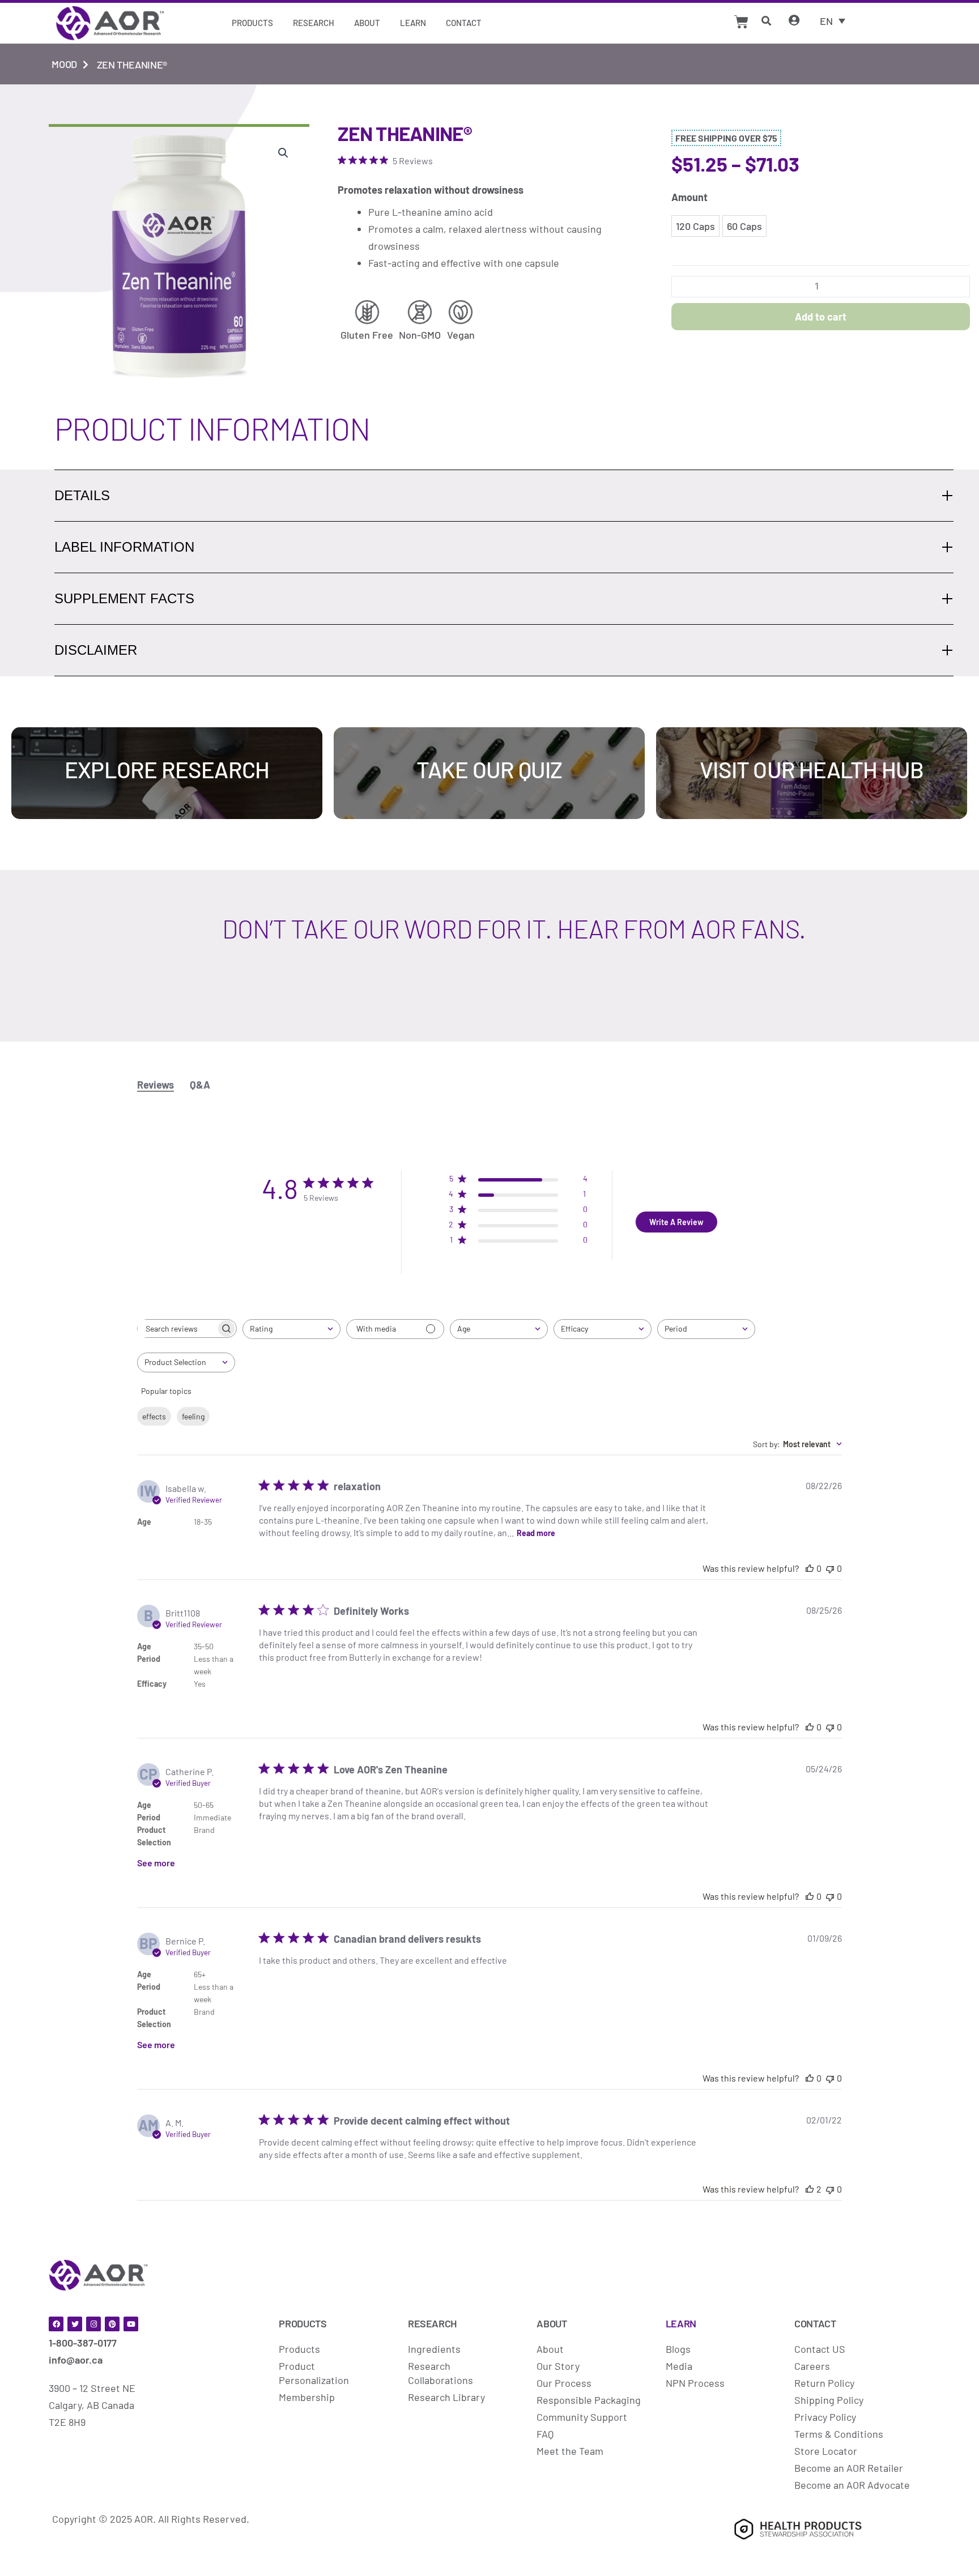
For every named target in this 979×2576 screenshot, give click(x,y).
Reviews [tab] (156, 1085)
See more (156, 1863)
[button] (283, 153)
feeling (193, 1416)
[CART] (741, 22)
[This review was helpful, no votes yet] (810, 1568)
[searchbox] (177, 1328)
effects (154, 1416)
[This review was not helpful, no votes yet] (830, 1568)
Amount (689, 197)
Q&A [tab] (200, 1085)
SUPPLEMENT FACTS (124, 598)
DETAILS (82, 495)
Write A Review (676, 1222)
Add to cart (821, 317)
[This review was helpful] (810, 2189)
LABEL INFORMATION (124, 547)
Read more (536, 1533)
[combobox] (291, 1329)
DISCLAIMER (96, 650)
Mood (64, 64)
